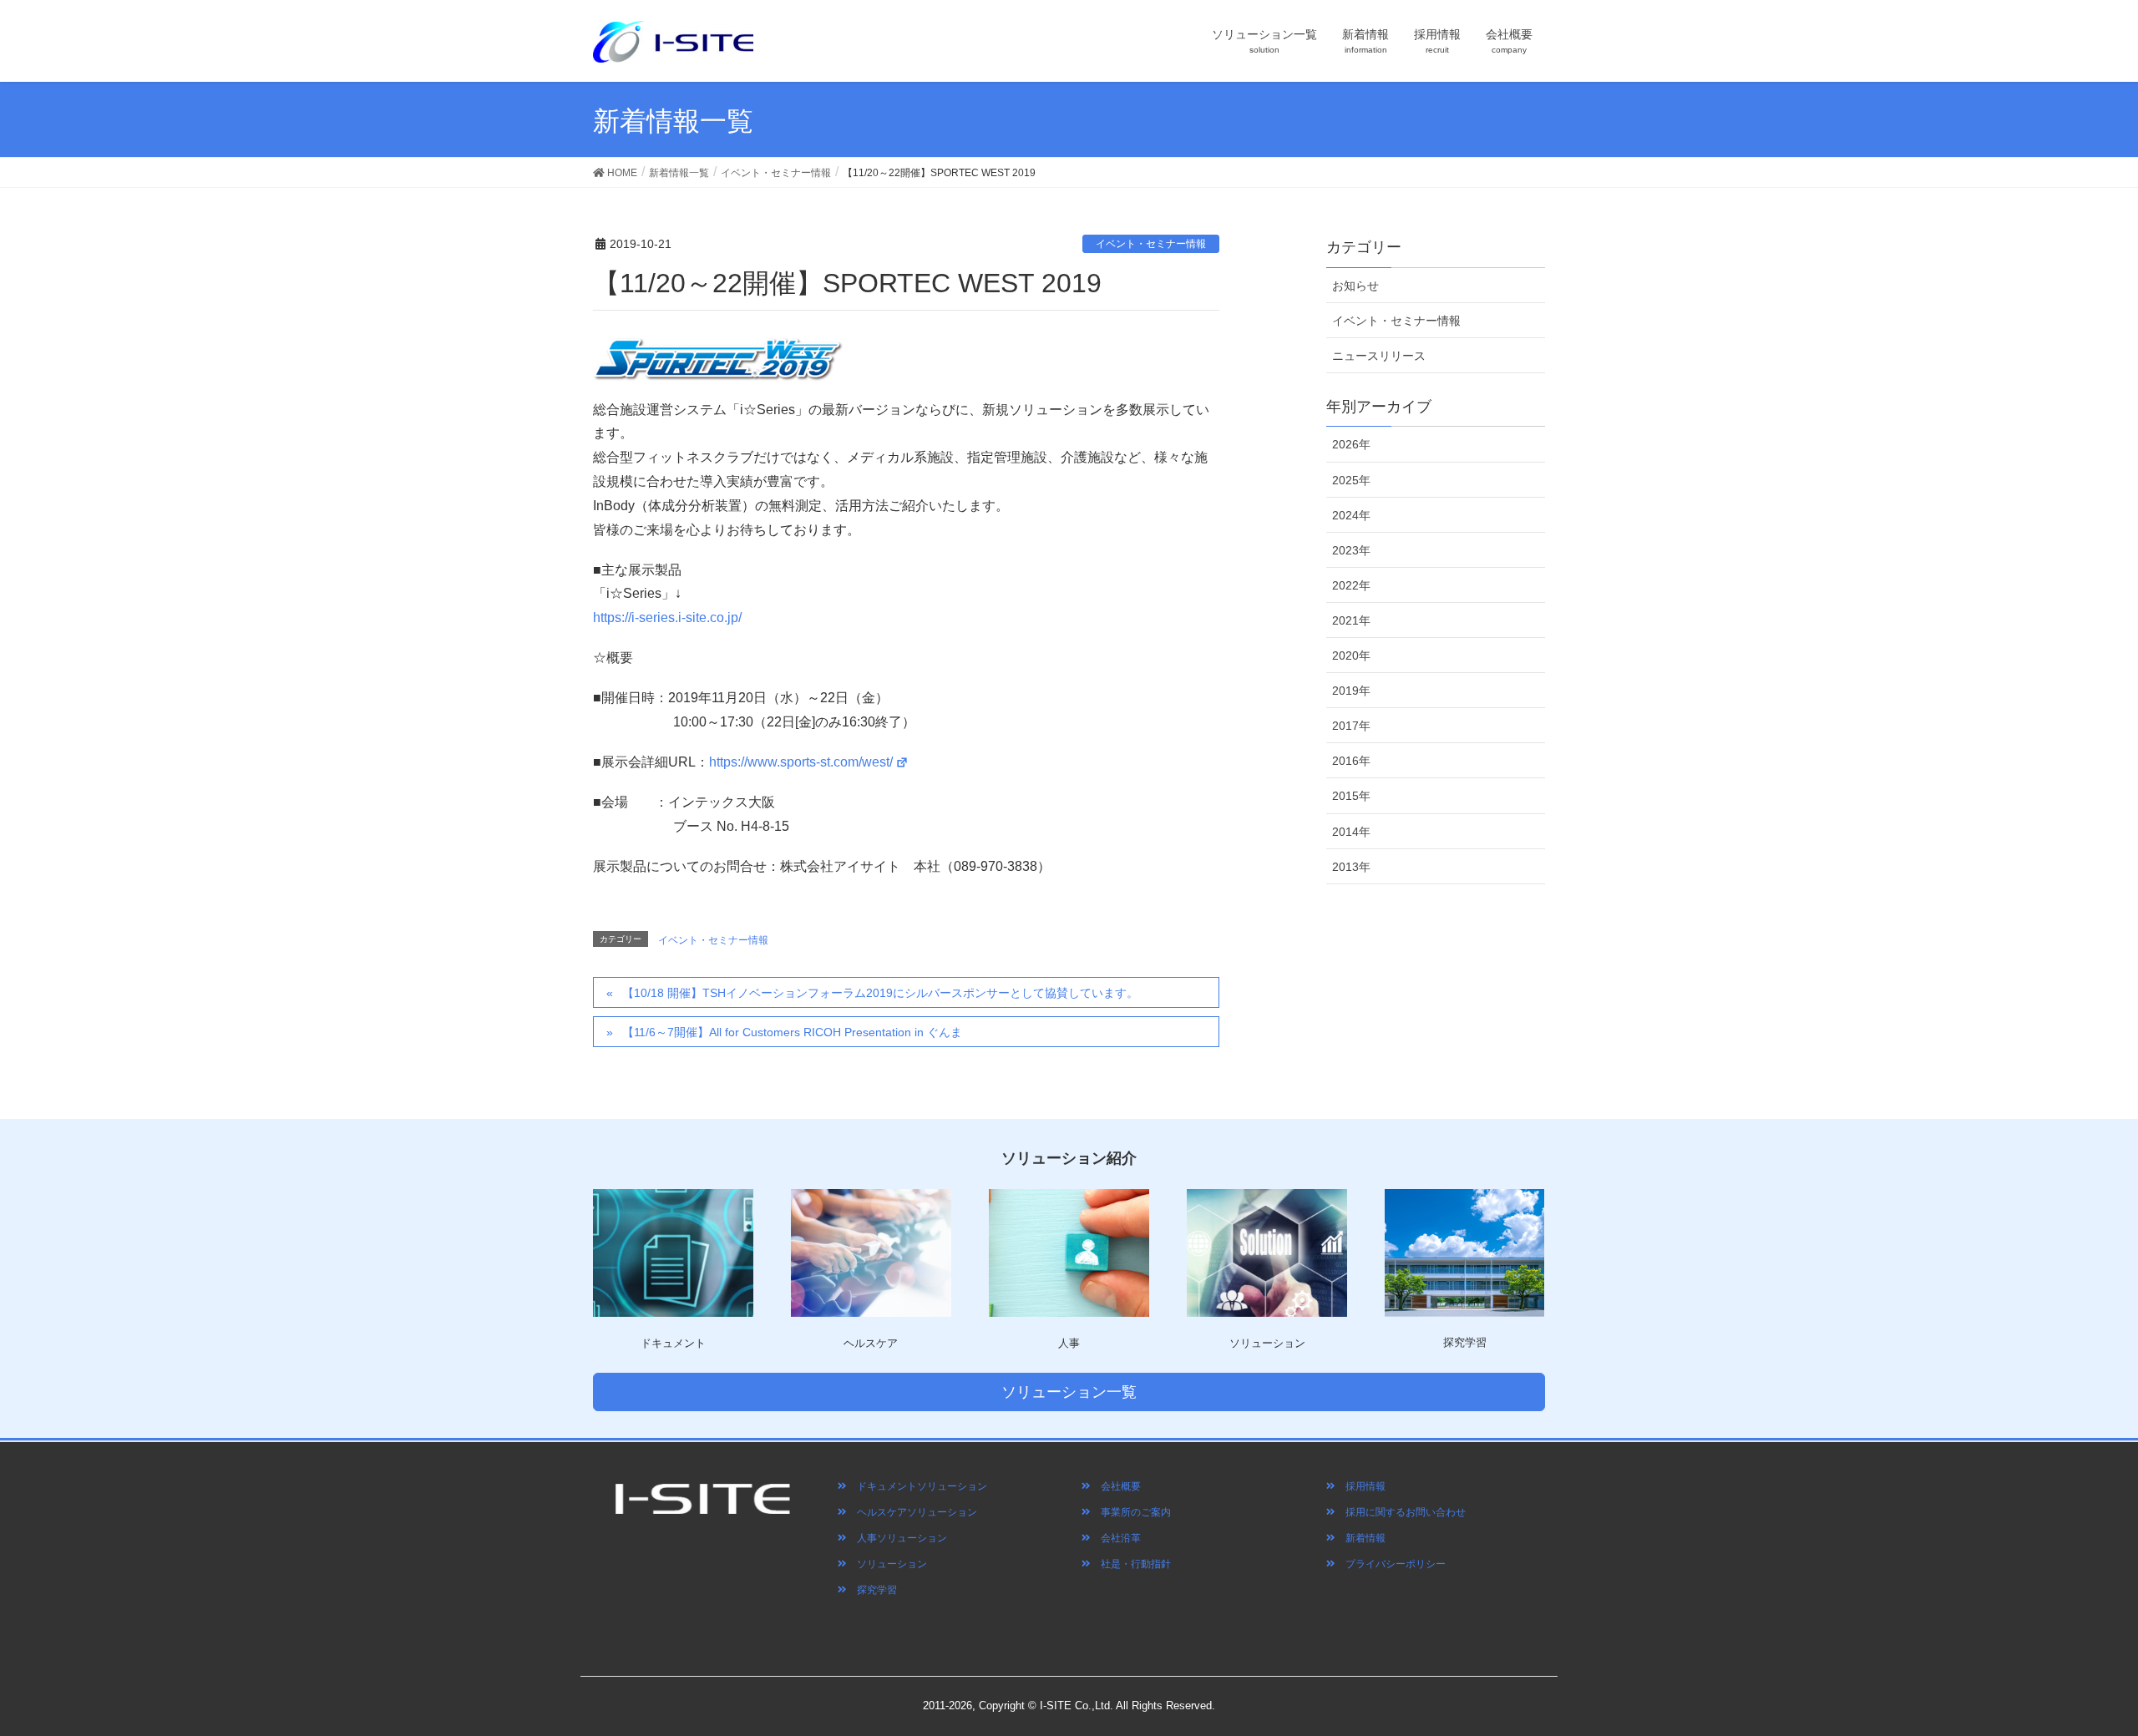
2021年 (1351, 620)
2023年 (1351, 550)
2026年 (1351, 444)
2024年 (1351, 515)
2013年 (1351, 867)
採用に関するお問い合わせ (1401, 1512)
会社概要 (1116, 1486)
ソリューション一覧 (1069, 1392)
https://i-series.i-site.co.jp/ (667, 617)
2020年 (1351, 655)
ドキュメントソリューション (917, 1486)
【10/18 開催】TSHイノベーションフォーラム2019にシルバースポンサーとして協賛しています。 (880, 993)
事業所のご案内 (1131, 1512)
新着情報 (1360, 1538)
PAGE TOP (2095, 1662)
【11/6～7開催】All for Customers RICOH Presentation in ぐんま (792, 1032)
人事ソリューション (897, 1538)
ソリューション (887, 1564)
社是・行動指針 (1131, 1564)
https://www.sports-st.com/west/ (801, 762)
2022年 (1351, 585)
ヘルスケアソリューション (912, 1512)
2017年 (1351, 726)
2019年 (1351, 691)
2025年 (1351, 480)
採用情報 (1360, 1486)
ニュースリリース (1379, 356)
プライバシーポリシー (1391, 1564)
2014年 (1351, 832)
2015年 (1351, 796)
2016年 (1351, 761)
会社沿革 (1116, 1538)
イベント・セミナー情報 (1151, 244)
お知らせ (1355, 286)
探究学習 (872, 1590)
